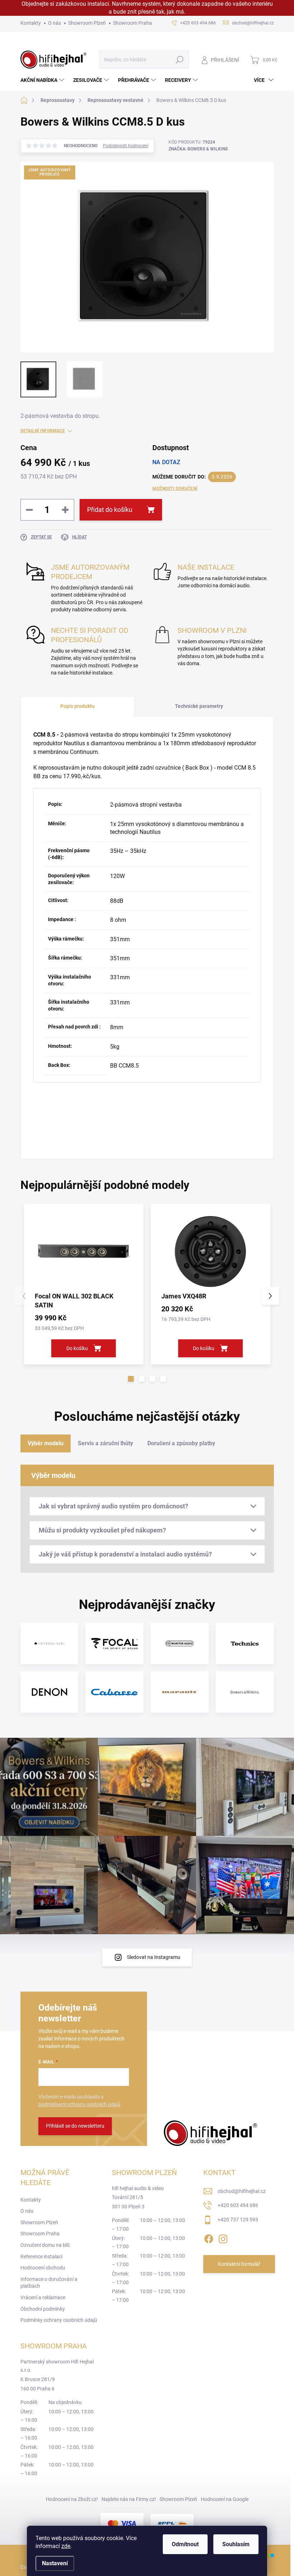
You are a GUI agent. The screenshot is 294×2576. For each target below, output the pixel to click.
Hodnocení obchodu (43, 2268)
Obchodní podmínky (43, 2309)
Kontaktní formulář (239, 2264)
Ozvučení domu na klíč (45, 2245)
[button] (131, 1379)
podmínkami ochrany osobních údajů (79, 2104)
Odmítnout (185, 2544)
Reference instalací (41, 2257)
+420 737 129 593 (238, 2220)
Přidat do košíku (110, 510)
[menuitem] (43, 80)
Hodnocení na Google (225, 2499)
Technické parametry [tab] (199, 706)
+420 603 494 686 (238, 2205)
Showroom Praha (132, 23)
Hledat (179, 60)
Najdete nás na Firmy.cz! (129, 2499)
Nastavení (55, 2563)
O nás (54, 23)
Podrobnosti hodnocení (126, 146)
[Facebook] (209, 2237)
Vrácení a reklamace (43, 2297)
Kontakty (31, 23)
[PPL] (172, 2523)
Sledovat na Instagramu (154, 1957)
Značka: (198, 149)
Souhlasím (236, 2544)
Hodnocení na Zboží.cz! (72, 2499)
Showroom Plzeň (87, 23)
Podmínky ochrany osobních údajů (59, 2320)
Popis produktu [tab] (77, 706)
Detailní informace (43, 431)
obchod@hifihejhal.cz (242, 2191)
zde (66, 2546)
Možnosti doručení (175, 489)
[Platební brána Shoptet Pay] (122, 2523)
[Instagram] (223, 2237)
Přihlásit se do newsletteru (75, 2126)
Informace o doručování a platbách (49, 2283)
